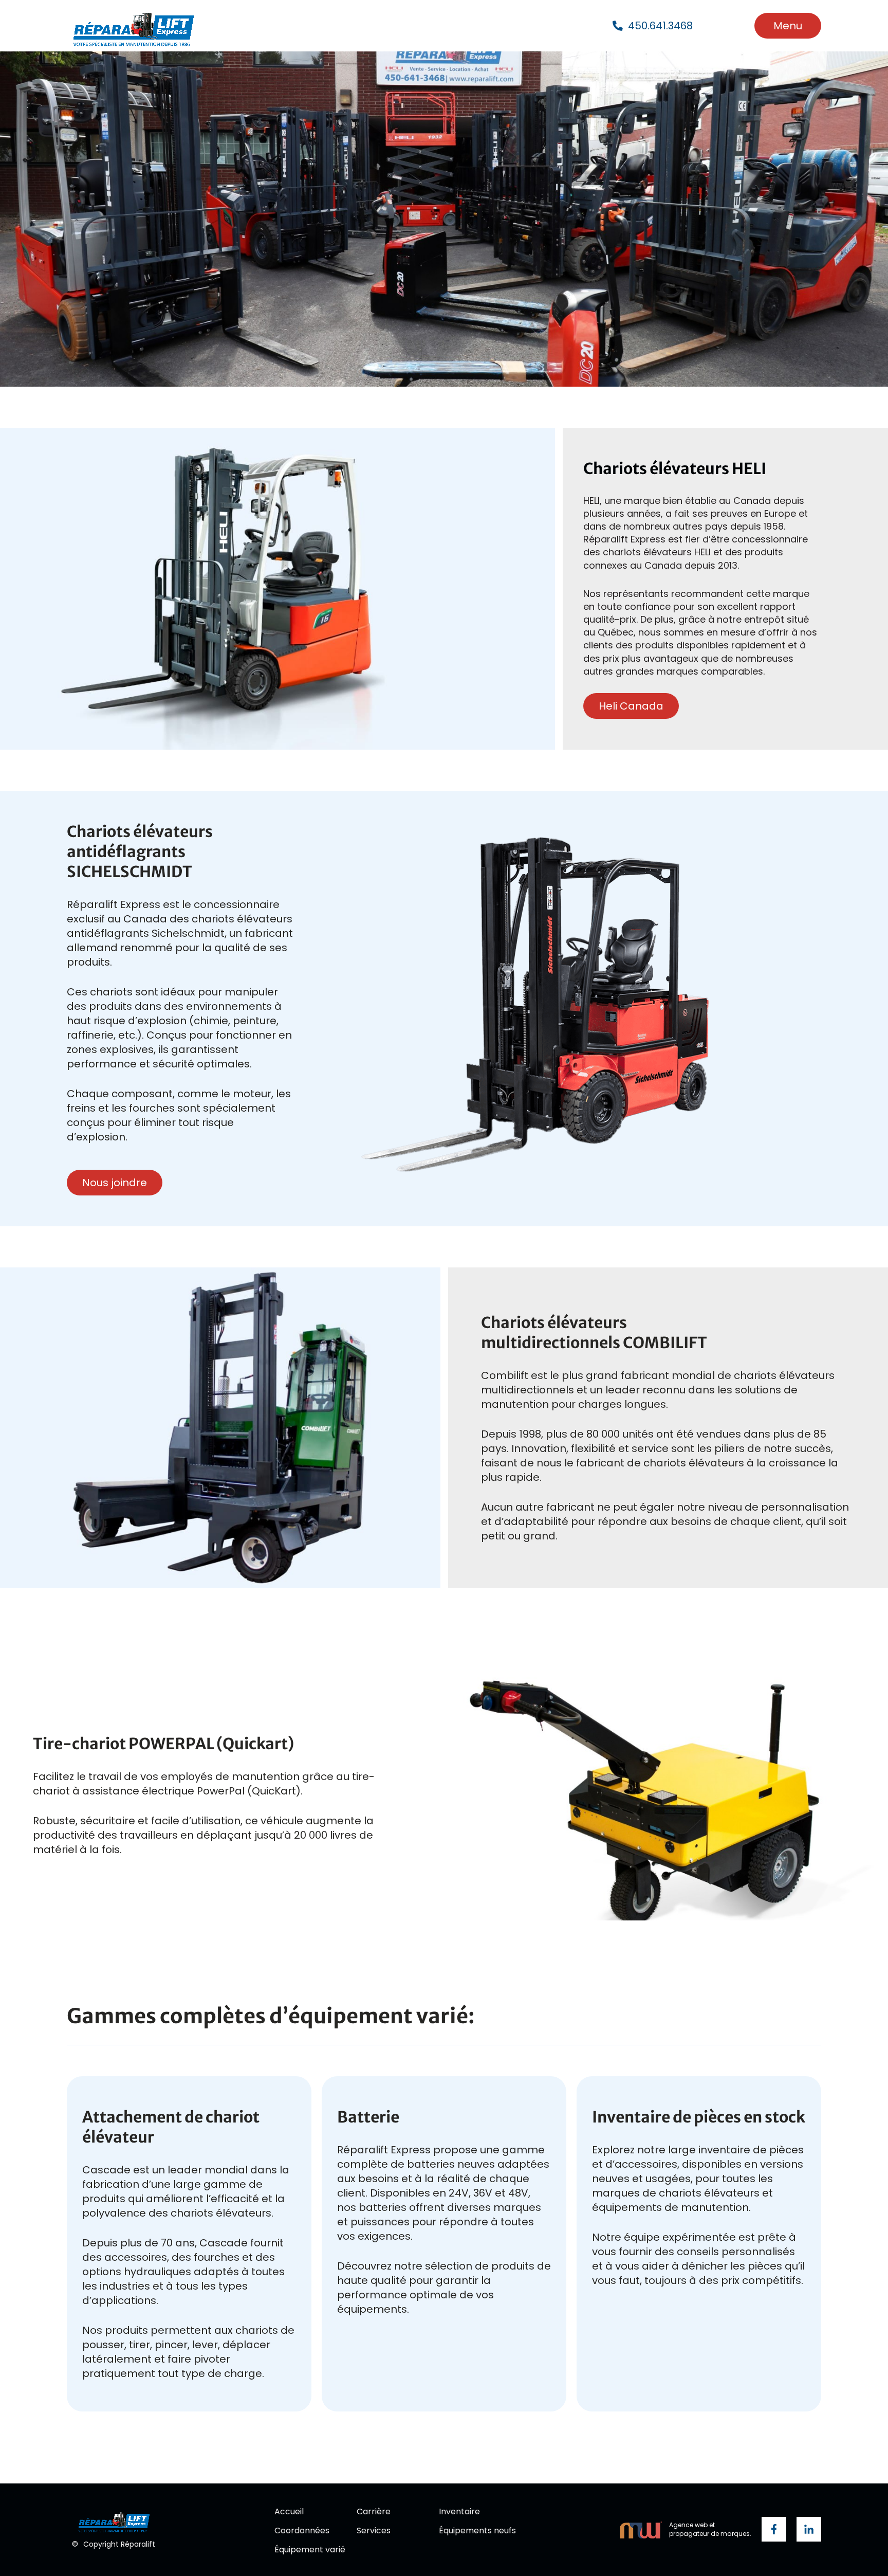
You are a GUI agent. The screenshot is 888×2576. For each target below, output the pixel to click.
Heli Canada (631, 706)
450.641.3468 (660, 26)
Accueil (289, 2512)
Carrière (374, 2512)
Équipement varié (310, 2550)
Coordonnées (302, 2531)
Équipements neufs (477, 2531)
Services (374, 2531)
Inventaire (459, 2512)
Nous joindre (115, 1183)
